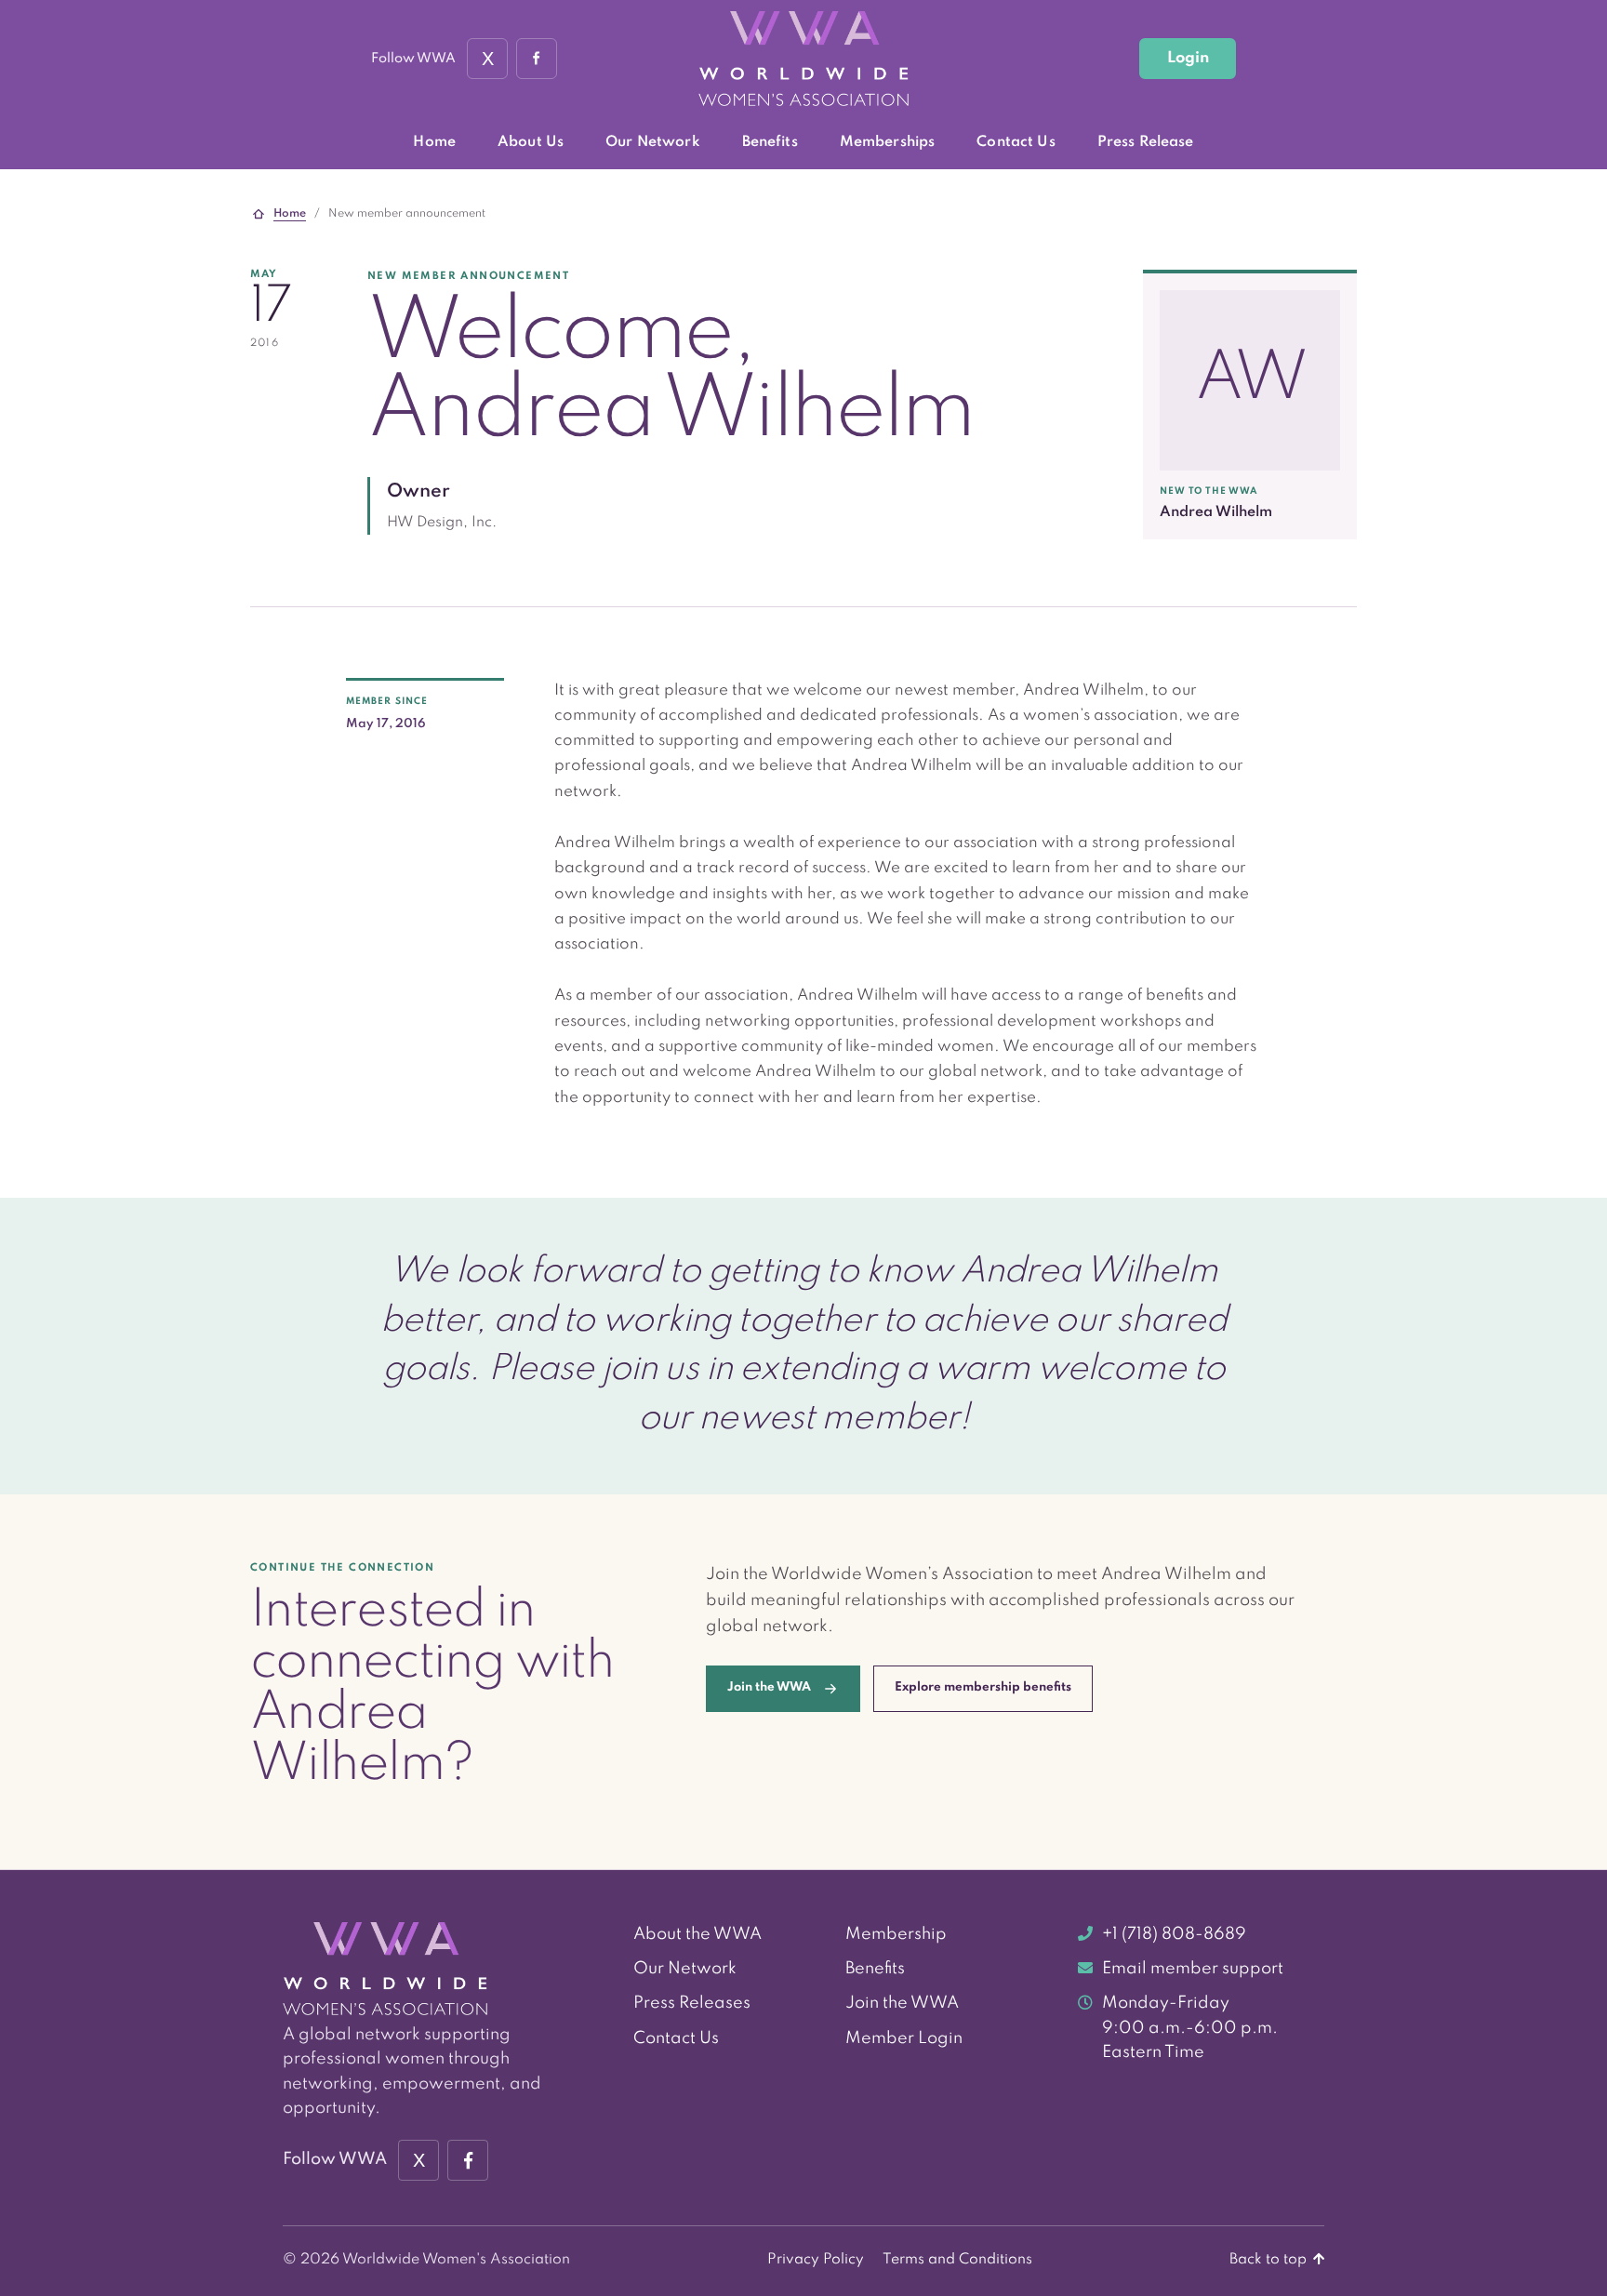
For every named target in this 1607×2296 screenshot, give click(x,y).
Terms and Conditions (957, 2260)
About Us (531, 142)
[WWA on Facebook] (537, 59)
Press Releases (692, 2003)
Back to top (1270, 2260)
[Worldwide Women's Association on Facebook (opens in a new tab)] (468, 2160)
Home (434, 142)
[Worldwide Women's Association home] (803, 59)
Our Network (653, 142)
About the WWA (697, 1934)
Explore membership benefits (983, 1687)
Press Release (1146, 142)
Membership (896, 1934)
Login (1188, 58)
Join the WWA (902, 2003)
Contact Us (1016, 142)
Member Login (904, 2038)
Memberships (888, 142)
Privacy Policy (816, 2260)
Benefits (770, 142)
